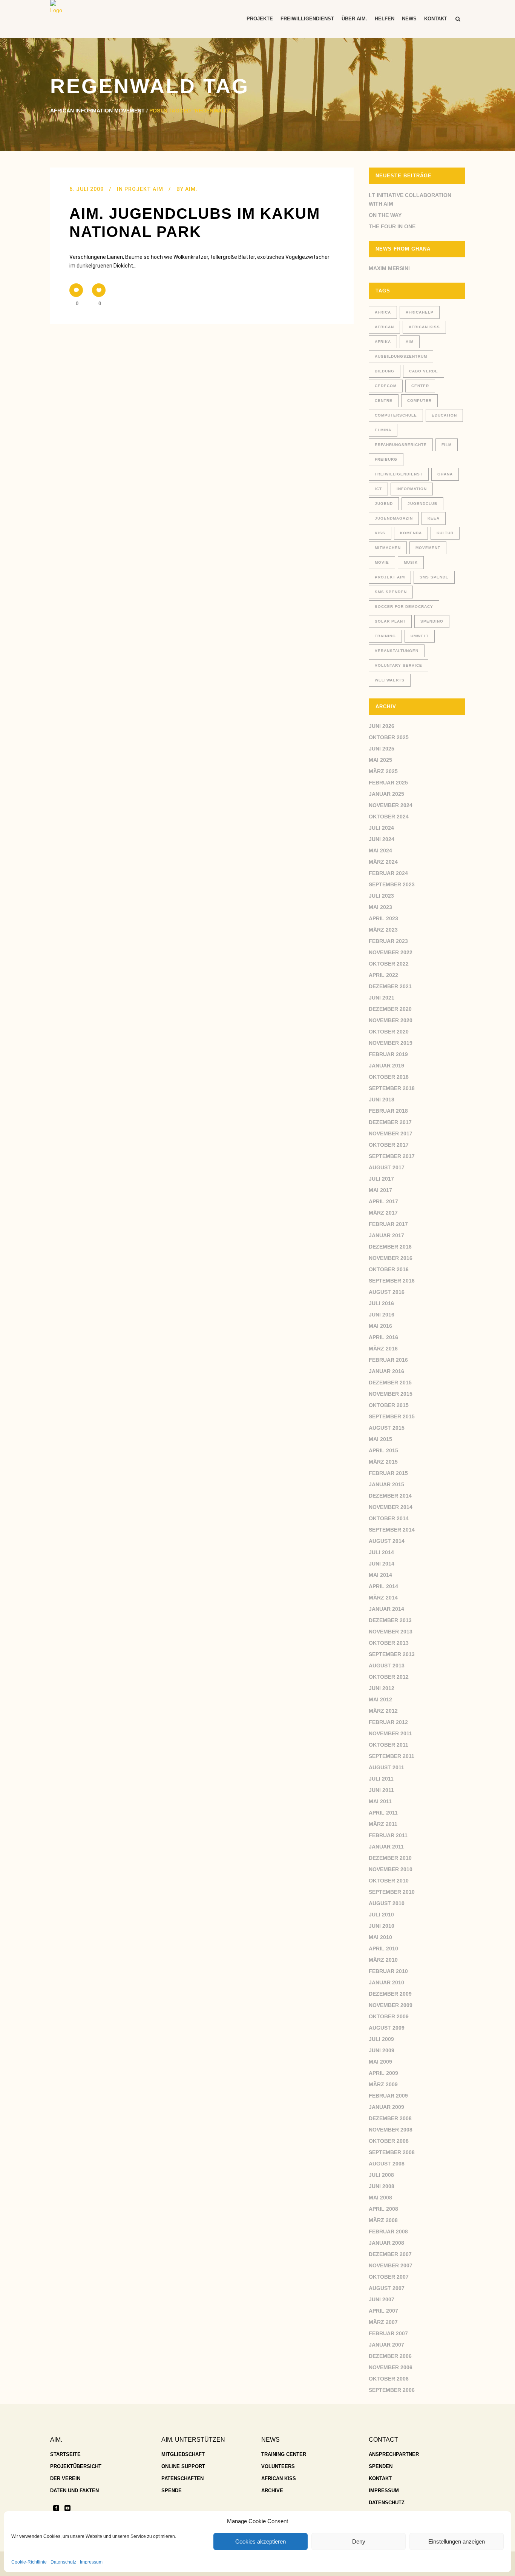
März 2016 (383, 1349)
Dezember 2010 (390, 1858)
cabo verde (424, 371)
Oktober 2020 (389, 1032)
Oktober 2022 (389, 964)
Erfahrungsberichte (401, 445)
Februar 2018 (388, 1111)
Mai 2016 (380, 1326)
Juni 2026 (382, 726)
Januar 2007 (386, 2345)
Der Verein (65, 2478)
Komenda (411, 533)
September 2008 (392, 2152)
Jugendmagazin (394, 518)
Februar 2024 (388, 873)
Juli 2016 (381, 1303)
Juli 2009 (381, 2039)
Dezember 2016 (390, 1247)
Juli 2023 (381, 896)
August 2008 (387, 2164)
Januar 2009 (386, 2107)
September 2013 (392, 1654)
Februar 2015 (388, 1473)
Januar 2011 (386, 1847)
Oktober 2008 (389, 2141)
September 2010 (392, 1892)
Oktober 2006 (389, 2379)
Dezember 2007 (390, 2254)
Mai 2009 (380, 2062)
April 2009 (383, 2073)
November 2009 (391, 2005)
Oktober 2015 (389, 1405)
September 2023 (392, 884)
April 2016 (383, 1337)
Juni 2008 (382, 2186)
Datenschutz (63, 2562)
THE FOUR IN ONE (392, 226)
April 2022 (383, 975)
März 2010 (383, 1960)
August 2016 (387, 1292)
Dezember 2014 (390, 1496)
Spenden (381, 2466)
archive (272, 2491)
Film (447, 445)
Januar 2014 (386, 1609)
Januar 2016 (386, 1371)
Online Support (183, 2466)
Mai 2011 (380, 1801)
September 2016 (392, 1281)
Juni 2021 (382, 998)
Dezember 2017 (390, 1122)
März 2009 (383, 2084)
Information (412, 489)
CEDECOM (386, 386)
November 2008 (391, 2130)
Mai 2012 (380, 1699)
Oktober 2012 (389, 1677)
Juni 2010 (382, 1926)
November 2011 (390, 1733)
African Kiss (424, 327)
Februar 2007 (388, 2333)
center (420, 386)
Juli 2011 (381, 1779)
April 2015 (383, 1450)
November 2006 (391, 2367)
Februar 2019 (388, 1054)
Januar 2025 (386, 794)
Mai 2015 (380, 1439)
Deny (359, 2541)
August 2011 (386, 1767)
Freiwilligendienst (399, 474)
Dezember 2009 (390, 1994)
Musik (411, 562)
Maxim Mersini (389, 268)
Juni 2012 (382, 1688)
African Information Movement (97, 111)
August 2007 (387, 2288)
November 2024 (391, 805)
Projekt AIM (144, 189)
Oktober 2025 (389, 737)
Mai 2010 (380, 1937)
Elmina (383, 430)
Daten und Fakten (74, 2491)
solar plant (390, 621)
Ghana (445, 474)
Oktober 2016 (389, 1269)
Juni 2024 (382, 839)
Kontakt (380, 2478)
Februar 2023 (388, 941)
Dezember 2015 (390, 1383)
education (444, 415)
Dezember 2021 (390, 986)
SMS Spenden (391, 592)
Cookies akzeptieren (261, 2541)
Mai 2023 (380, 907)
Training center (284, 2454)
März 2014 (383, 1598)
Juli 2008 (381, 2175)
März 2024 (383, 862)
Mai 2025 (380, 760)
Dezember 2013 (390, 1620)
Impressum (91, 2562)
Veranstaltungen (397, 651)
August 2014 (387, 1541)
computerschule (396, 415)
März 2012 (383, 1711)
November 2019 (391, 1043)
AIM (410, 342)
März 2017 (383, 1213)
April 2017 (383, 1201)
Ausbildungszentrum (401, 356)
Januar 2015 (386, 1484)
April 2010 (383, 1949)
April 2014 (383, 1586)
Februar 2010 (388, 1971)
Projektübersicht (76, 2466)
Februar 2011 (388, 1835)
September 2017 (392, 1156)
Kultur (445, 533)
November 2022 (391, 952)
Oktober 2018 (389, 1077)
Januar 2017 (386, 1235)
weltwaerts (390, 680)
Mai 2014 (380, 1575)
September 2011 (392, 1756)
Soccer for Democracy (404, 607)
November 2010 (391, 1869)
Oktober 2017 (389, 1145)
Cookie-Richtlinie (29, 2562)
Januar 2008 (386, 2243)
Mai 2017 (380, 1190)
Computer (419, 401)
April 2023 (383, 918)
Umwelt (420, 636)
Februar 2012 (388, 1722)
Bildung (385, 371)
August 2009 (387, 2028)
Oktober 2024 (389, 817)
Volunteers (278, 2466)
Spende (172, 2491)
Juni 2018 (382, 1100)
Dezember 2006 (390, 2356)
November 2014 (391, 1507)
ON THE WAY (385, 215)
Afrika (383, 342)
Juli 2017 (381, 1179)
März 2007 (383, 2322)
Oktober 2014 (389, 1518)
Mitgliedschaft (183, 2454)
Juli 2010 (381, 1915)
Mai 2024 (380, 850)
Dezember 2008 (390, 2118)
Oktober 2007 (389, 2277)
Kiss (380, 533)
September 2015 (392, 1416)
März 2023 (383, 930)
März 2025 (383, 771)
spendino (432, 621)
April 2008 (383, 2209)
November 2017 (391, 1133)
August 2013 (387, 1666)
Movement (428, 548)
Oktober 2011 (389, 1745)
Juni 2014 (382, 1564)
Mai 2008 (380, 2198)
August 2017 (387, 1167)
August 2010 (387, 1903)
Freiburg (386, 459)
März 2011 (383, 1824)
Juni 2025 (382, 749)
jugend (384, 504)
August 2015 (387, 1428)
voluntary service (399, 665)
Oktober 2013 (389, 1643)
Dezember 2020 (390, 1009)
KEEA (434, 518)
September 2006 (392, 2390)
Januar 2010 (386, 1982)
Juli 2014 (381, 1552)
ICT (378, 489)
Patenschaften (182, 2478)
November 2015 (391, 1394)
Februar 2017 (388, 1224)
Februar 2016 (388, 1360)
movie (382, 562)
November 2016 (391, 1258)
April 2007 (383, 2311)
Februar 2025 (388, 783)
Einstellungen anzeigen (457, 2541)
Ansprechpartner (394, 2454)
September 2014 (392, 1530)
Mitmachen (388, 548)
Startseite (65, 2454)
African (384, 327)
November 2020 (391, 1020)
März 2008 (383, 2220)
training (385, 636)
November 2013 (391, 1632)
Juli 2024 (381, 828)
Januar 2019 (386, 1066)
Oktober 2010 (389, 1881)
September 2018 (392, 1088)
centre (384, 401)
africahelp (420, 312)
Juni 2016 (382, 1315)
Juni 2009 (382, 2050)
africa (383, 312)
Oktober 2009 (389, 2016)
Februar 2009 (388, 2096)
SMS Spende (434, 577)
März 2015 (383, 1462)
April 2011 (383, 1813)
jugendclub (422, 504)
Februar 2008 (388, 2232)
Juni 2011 (381, 1790)
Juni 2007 (382, 2299)
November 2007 (391, 2265)
